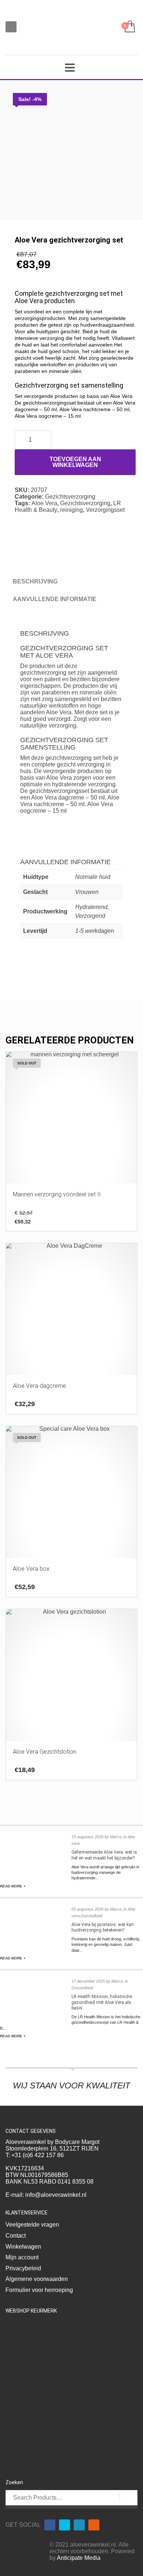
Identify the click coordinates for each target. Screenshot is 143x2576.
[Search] (129, 2498)
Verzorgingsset (105, 510)
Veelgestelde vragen (32, 2225)
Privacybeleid (23, 2268)
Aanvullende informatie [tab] (55, 599)
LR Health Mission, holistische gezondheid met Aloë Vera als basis (102, 2002)
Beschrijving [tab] (35, 581)
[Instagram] (94, 2525)
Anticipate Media (79, 2558)
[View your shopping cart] (129, 27)
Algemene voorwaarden (37, 2279)
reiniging (71, 510)
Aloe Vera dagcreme (58, 797)
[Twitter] (65, 2525)
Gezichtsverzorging (70, 497)
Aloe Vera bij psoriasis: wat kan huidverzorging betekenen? (103, 1927)
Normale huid (93, 877)
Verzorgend (90, 916)
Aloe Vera (44, 503)
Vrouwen (87, 892)
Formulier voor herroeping (39, 2290)
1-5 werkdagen (95, 931)
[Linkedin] (79, 2525)
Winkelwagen (23, 2247)
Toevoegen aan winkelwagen (75, 462)
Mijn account (22, 2257)
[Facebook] (50, 2525)
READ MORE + (13, 1886)
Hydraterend (91, 907)
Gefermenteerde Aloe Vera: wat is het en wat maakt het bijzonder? (104, 1855)
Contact (16, 2236)
